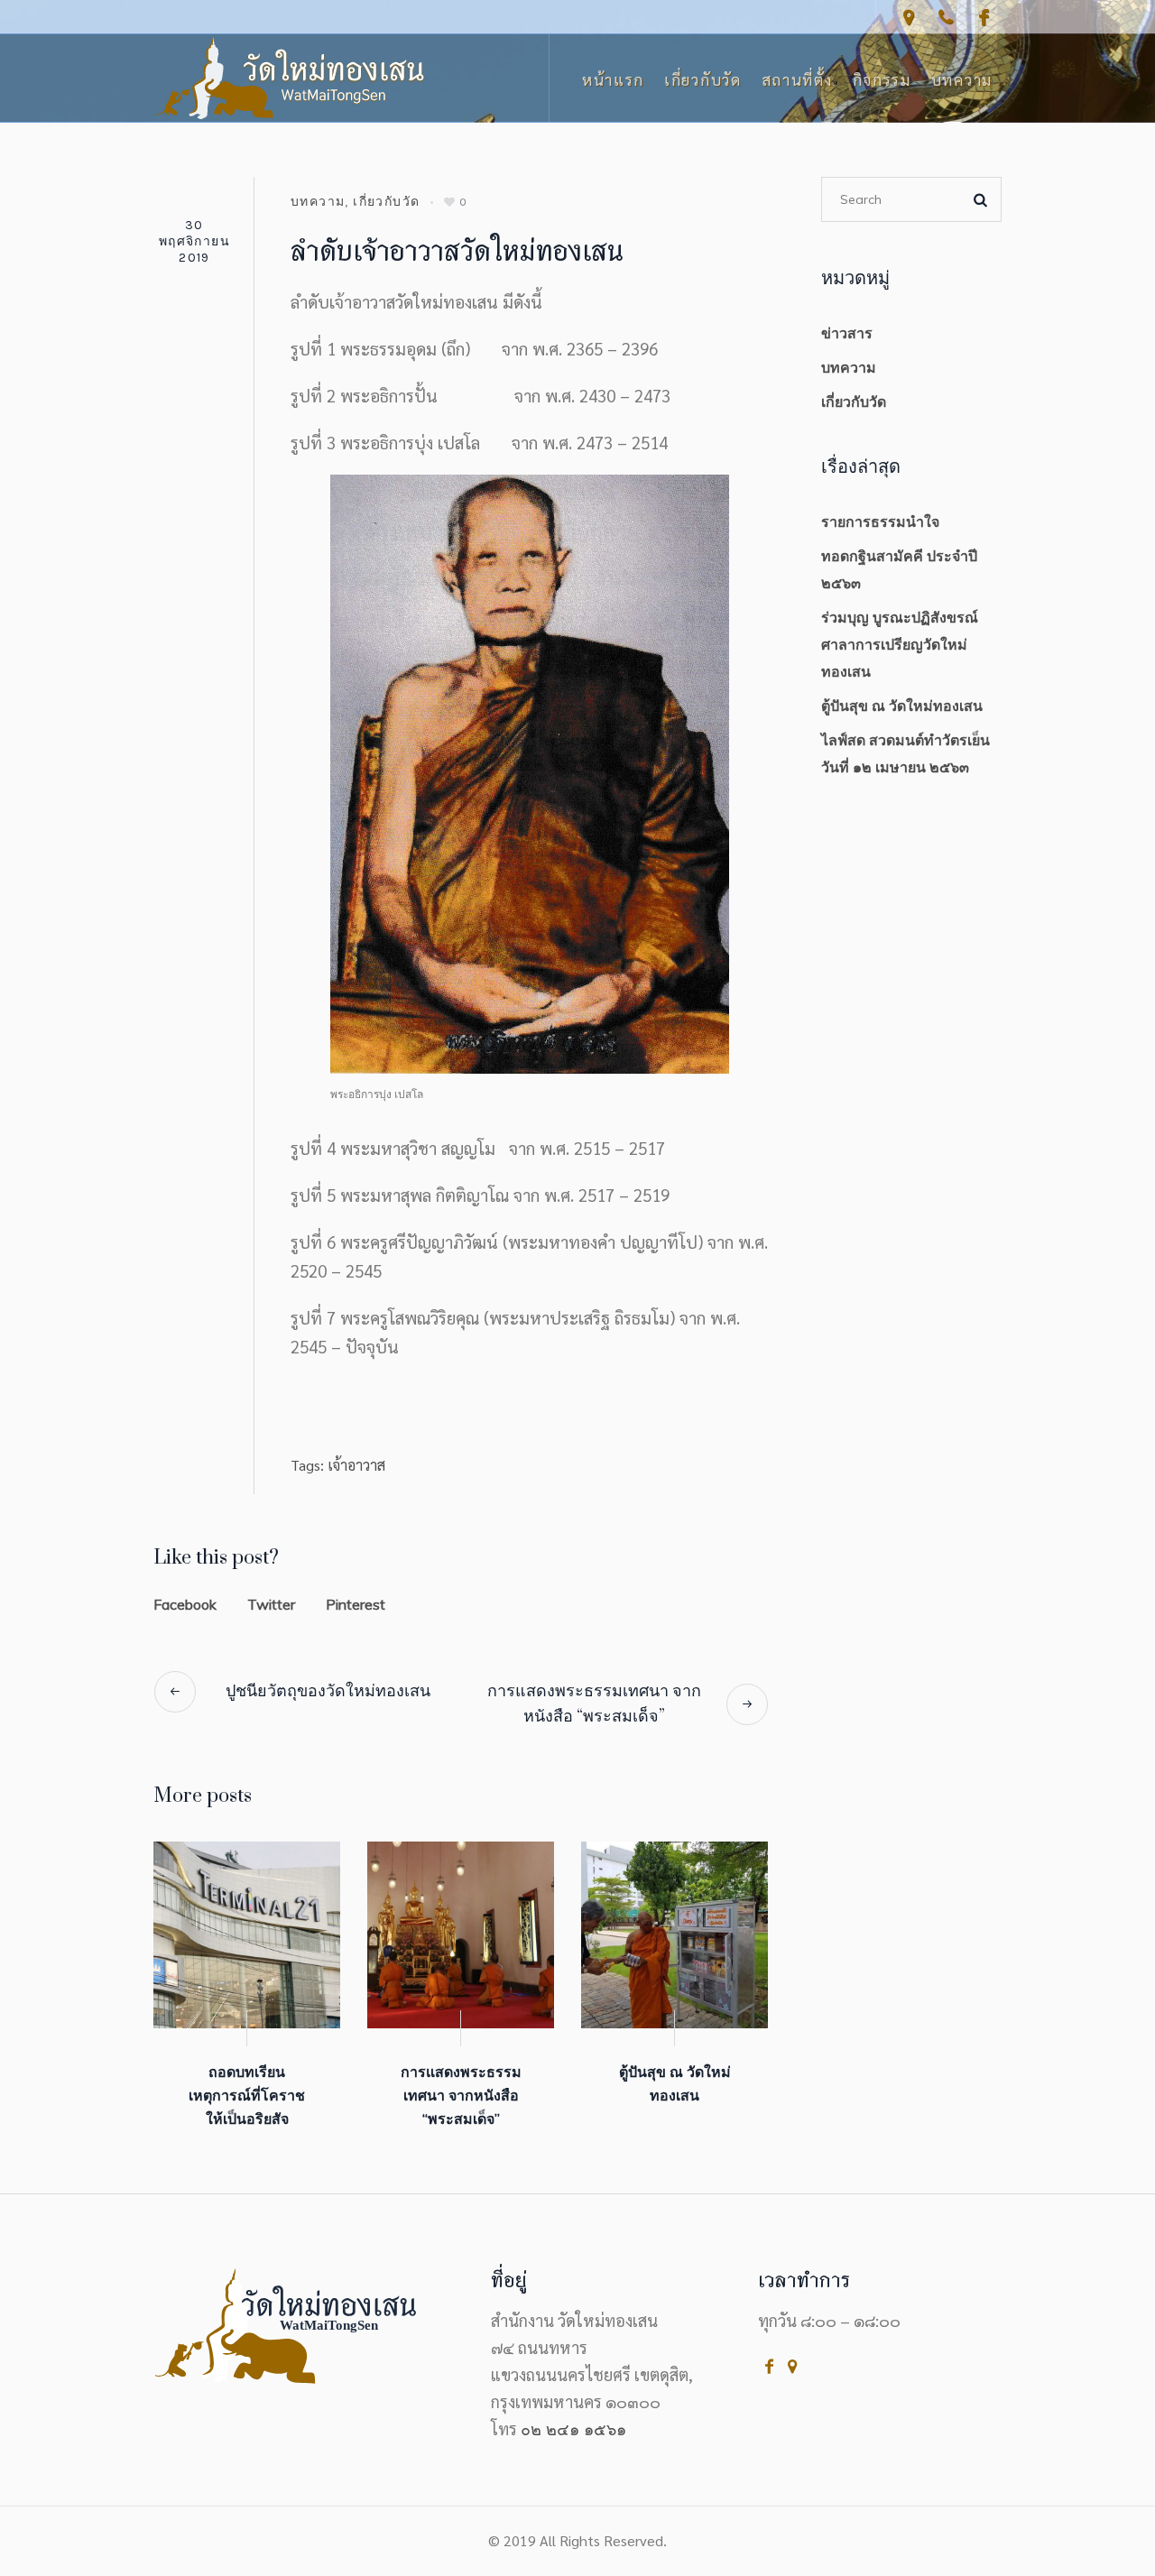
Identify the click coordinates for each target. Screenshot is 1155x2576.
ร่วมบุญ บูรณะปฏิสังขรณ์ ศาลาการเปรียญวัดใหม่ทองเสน (900, 644)
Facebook (185, 1604)
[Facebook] (984, 17)
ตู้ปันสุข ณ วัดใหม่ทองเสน (902, 706)
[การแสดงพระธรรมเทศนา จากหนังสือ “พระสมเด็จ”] (461, 1935)
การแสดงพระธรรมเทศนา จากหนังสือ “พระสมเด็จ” (594, 1704)
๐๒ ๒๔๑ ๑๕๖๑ (573, 2429)
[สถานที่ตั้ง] (908, 17)
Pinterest (356, 1604)
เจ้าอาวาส (356, 1465)
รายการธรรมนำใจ (880, 522)
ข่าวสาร (847, 333)
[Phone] (946, 17)
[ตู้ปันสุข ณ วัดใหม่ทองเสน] (675, 1935)
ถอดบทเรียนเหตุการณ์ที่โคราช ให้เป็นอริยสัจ (247, 2095)
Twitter (271, 1604)
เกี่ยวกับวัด (386, 202)
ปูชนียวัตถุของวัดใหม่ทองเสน (328, 1691)
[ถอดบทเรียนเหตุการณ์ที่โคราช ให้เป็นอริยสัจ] (247, 1935)
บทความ (318, 202)
